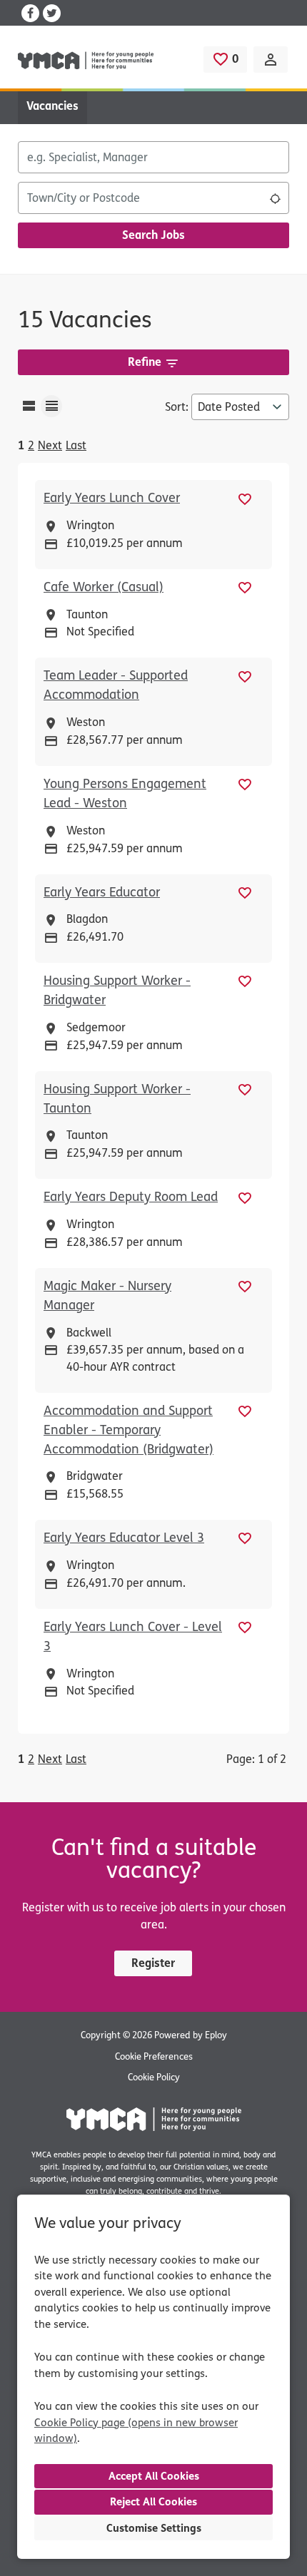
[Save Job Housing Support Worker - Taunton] (245, 1089)
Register (153, 1963)
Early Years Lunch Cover (112, 498)
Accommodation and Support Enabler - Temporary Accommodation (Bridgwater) (129, 1430)
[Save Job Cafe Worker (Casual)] (245, 587)
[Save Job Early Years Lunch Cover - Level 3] (245, 1627)
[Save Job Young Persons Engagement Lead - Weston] (245, 784)
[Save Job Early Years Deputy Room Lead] (245, 1197)
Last (76, 445)
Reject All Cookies (153, 2502)
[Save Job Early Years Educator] (245, 893)
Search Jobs (153, 235)
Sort (175, 407)
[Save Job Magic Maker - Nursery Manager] (245, 1286)
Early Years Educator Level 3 (124, 1538)
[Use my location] (275, 198)
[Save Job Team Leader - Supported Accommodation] (245, 676)
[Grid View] (51, 406)
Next (50, 445)
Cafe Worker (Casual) (104, 587)
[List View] (29, 406)
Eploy (216, 2035)
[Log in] (271, 60)
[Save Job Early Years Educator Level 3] (245, 1538)
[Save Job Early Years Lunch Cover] (245, 498)
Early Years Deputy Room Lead (131, 1197)
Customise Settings (154, 2528)
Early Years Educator (102, 892)
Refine (145, 362)
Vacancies (52, 106)
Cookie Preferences (154, 2057)
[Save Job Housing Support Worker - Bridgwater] (245, 981)
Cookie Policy (154, 2077)
